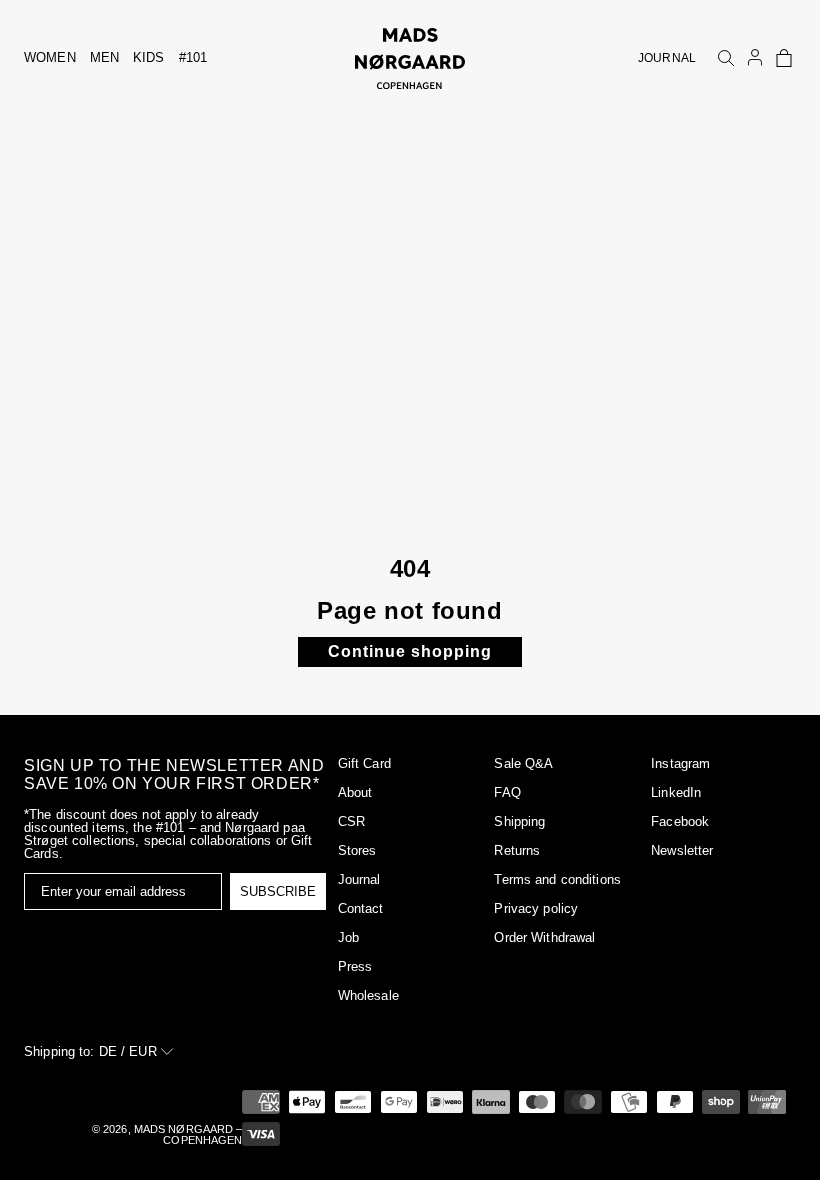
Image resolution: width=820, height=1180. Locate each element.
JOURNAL (667, 58)
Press (355, 966)
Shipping (519, 821)
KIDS (149, 57)
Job (348, 937)
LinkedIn (676, 792)
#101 (193, 57)
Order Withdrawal (544, 937)
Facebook (680, 821)
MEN (104, 57)
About (355, 792)
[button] (784, 58)
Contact (361, 908)
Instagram (680, 763)
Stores (357, 850)
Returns (517, 850)
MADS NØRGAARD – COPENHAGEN (188, 1134)
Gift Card (364, 763)
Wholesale (368, 995)
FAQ (507, 792)
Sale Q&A (523, 763)
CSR (351, 821)
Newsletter (682, 850)
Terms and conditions (557, 879)
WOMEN (50, 57)
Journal (359, 879)
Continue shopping (410, 651)
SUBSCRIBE (278, 891)
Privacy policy (536, 908)
